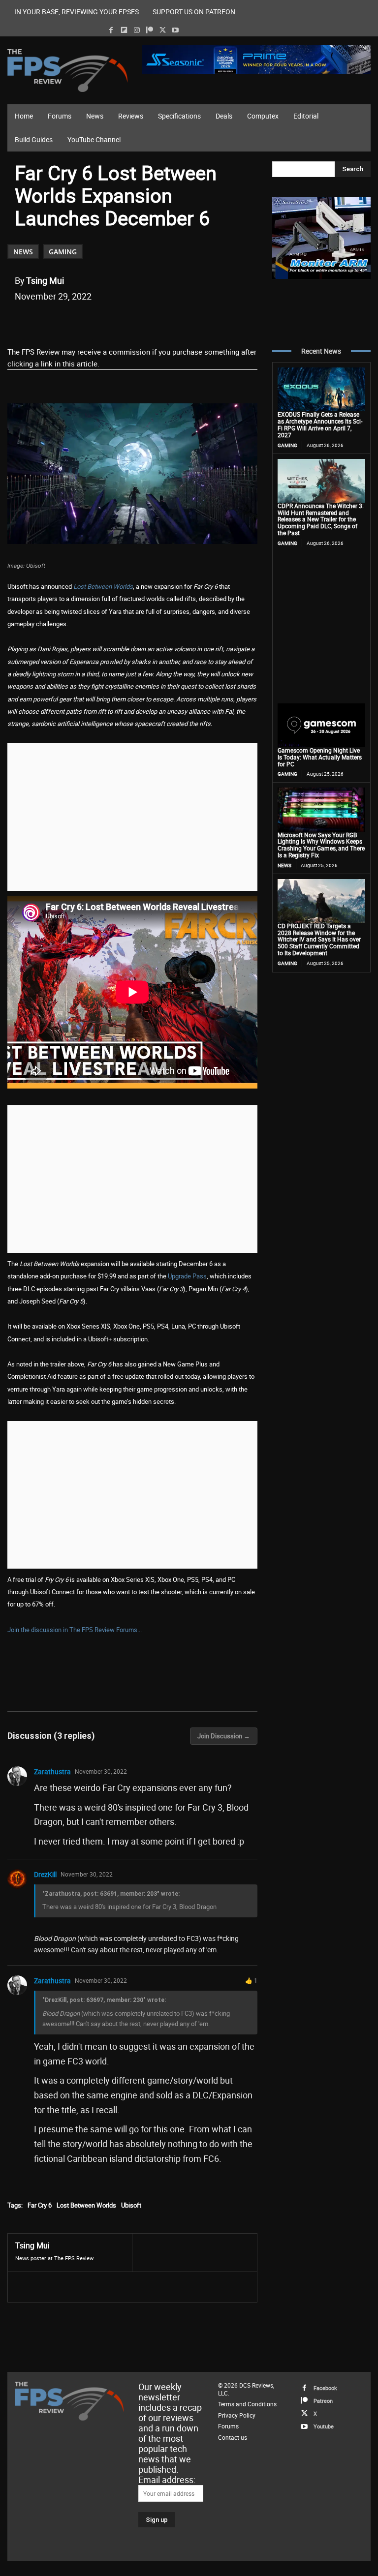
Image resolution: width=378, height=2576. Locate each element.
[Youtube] (175, 30)
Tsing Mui (45, 280)
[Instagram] (137, 30)
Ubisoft (131, 2205)
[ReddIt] (129, 321)
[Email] (152, 321)
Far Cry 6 (40, 2205)
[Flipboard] (124, 30)
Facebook (325, 2388)
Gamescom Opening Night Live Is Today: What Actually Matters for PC (320, 757)
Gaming (63, 252)
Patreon (323, 2401)
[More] (198, 321)
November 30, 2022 (101, 1771)
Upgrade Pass (187, 1276)
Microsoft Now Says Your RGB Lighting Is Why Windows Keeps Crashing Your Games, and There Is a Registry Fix (321, 845)
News (23, 252)
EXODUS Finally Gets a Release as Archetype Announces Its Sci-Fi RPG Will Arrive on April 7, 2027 (320, 424)
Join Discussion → (224, 1736)
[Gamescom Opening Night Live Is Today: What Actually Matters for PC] (321, 725)
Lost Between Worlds (103, 586)
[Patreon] (149, 30)
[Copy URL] (175, 321)
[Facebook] (111, 30)
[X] (163, 30)
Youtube (324, 2426)
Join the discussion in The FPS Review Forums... (75, 1630)
